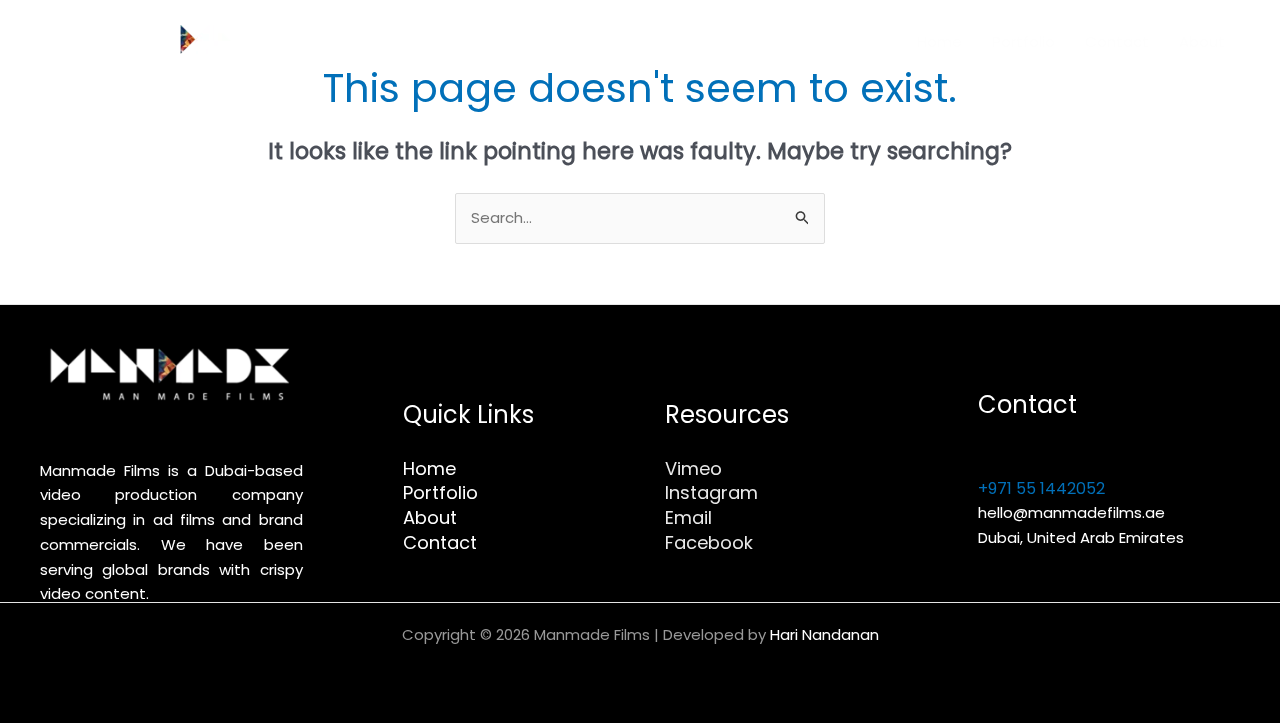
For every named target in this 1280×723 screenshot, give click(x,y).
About (1202, 41)
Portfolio (1023, 41)
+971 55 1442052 (1041, 488)
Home (939, 41)
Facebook (709, 542)
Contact (1117, 41)
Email (688, 517)
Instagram (711, 492)
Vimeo (693, 468)
